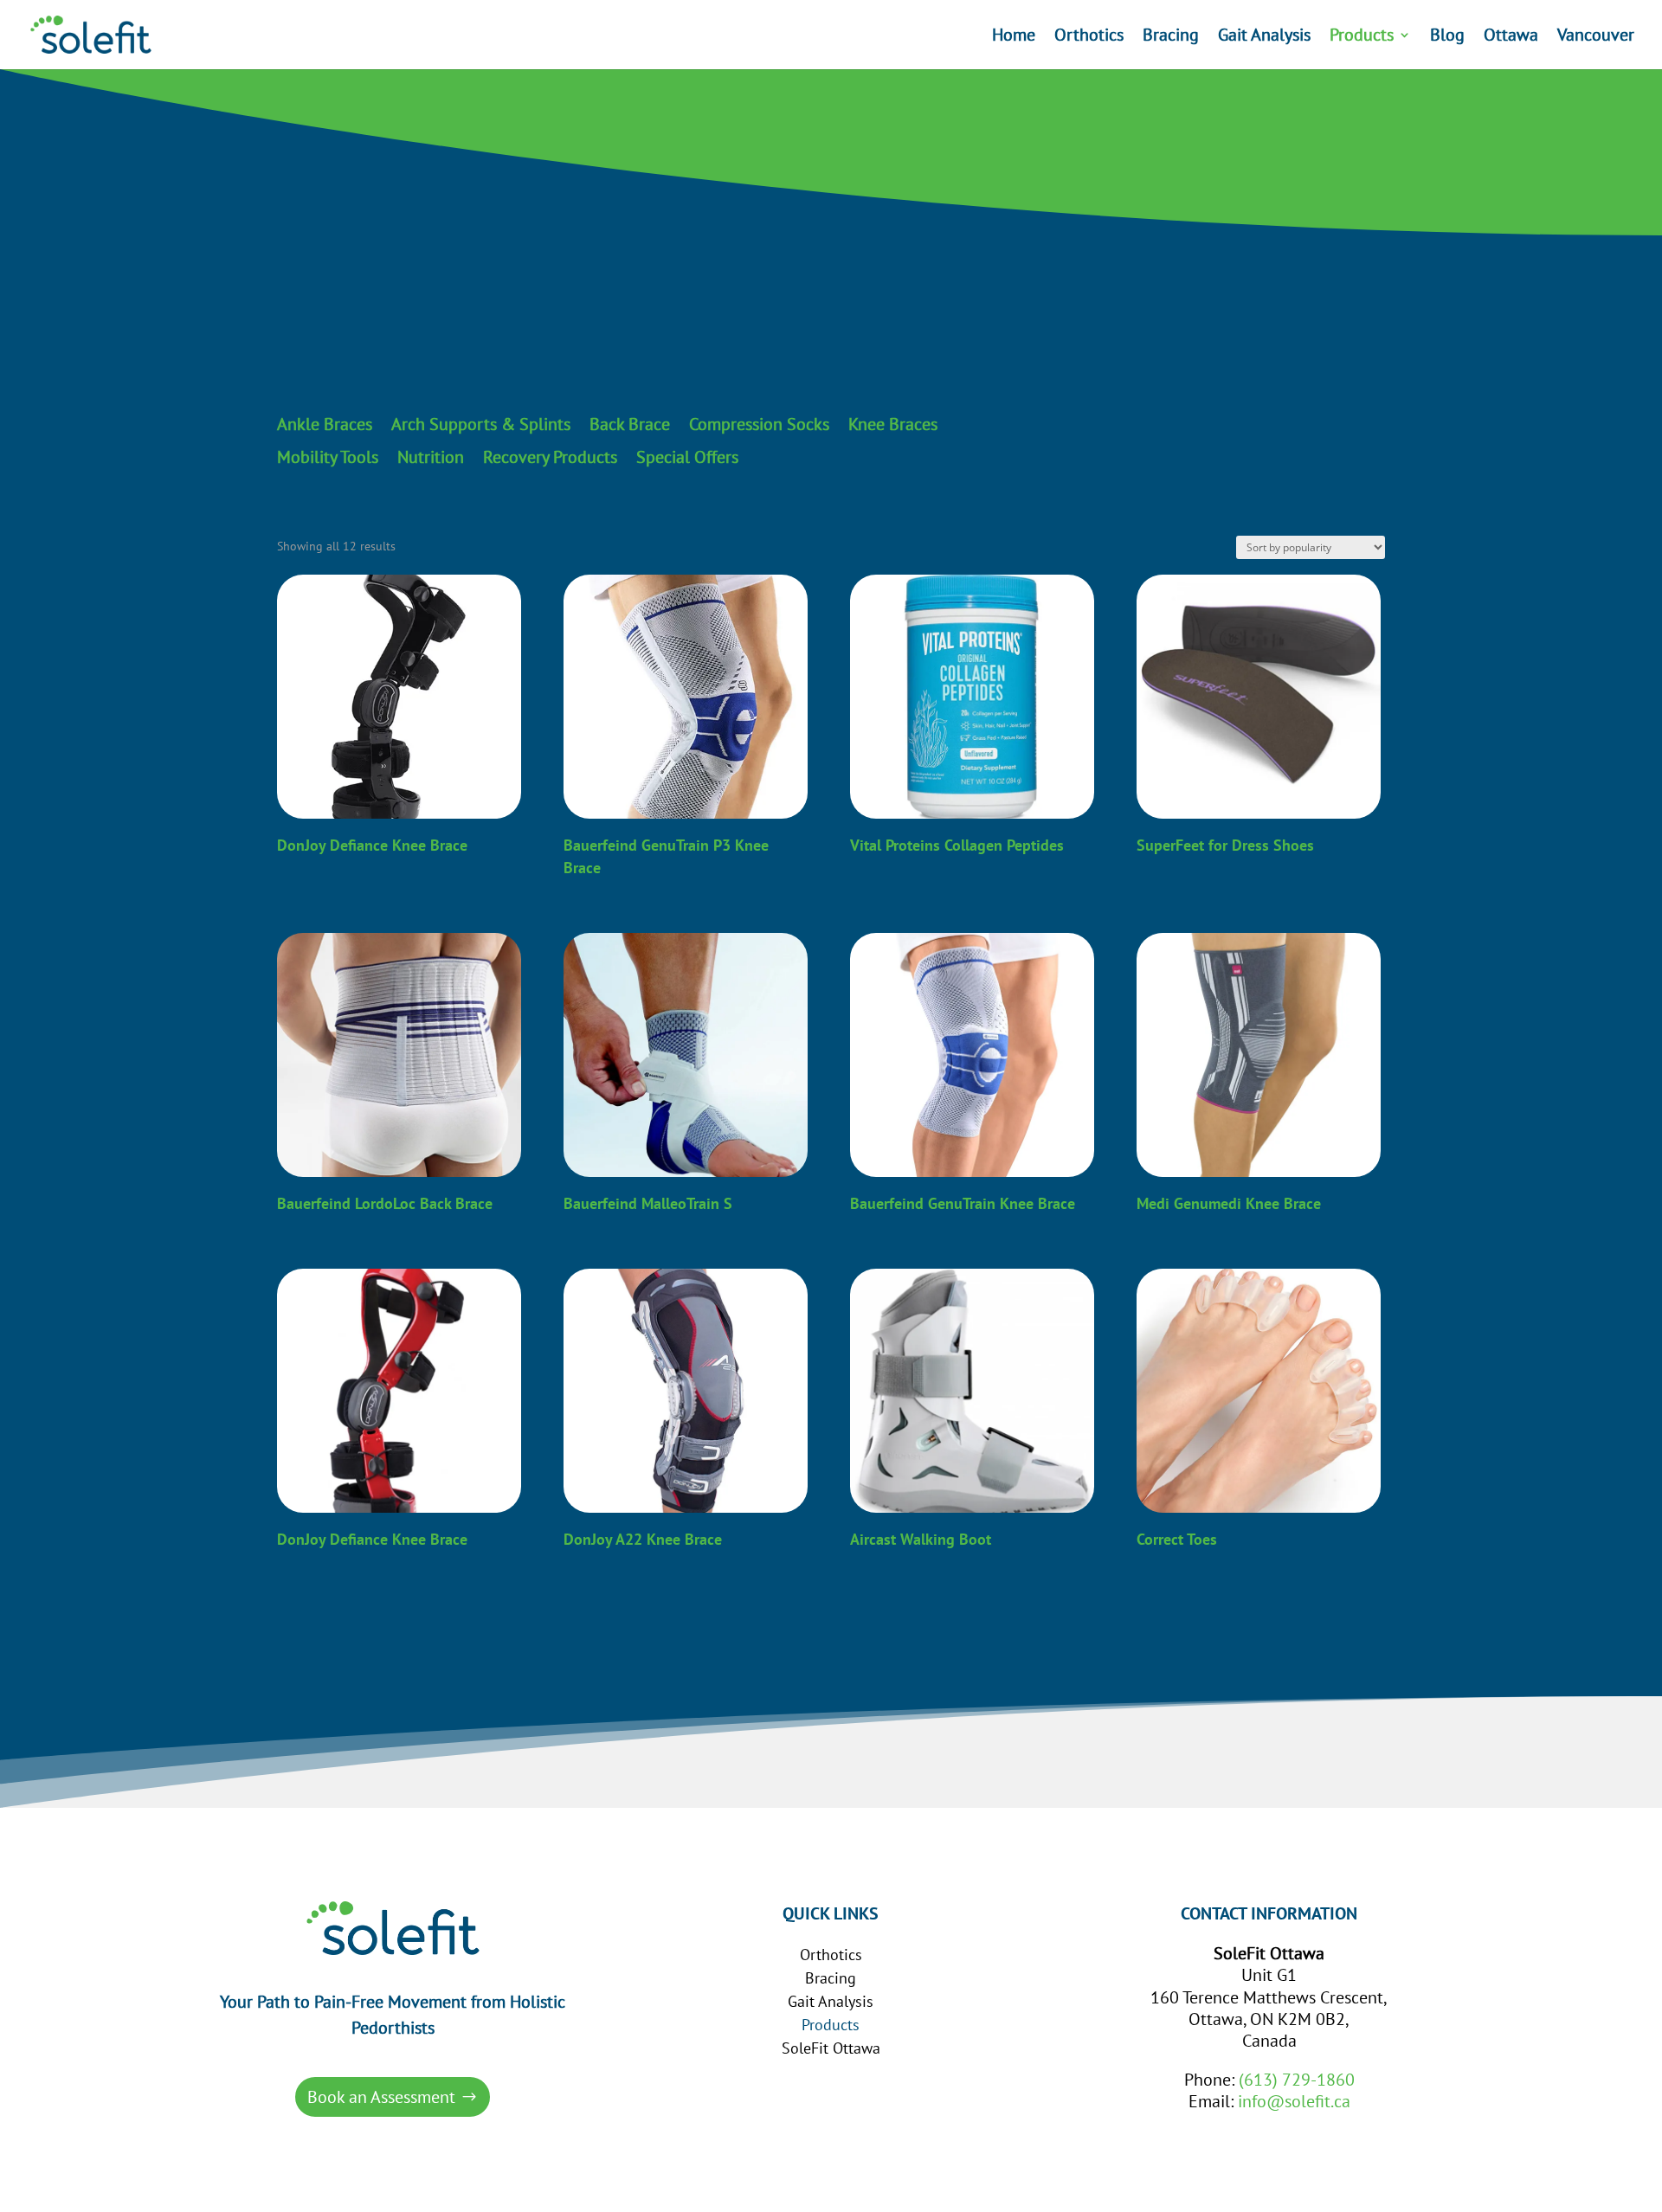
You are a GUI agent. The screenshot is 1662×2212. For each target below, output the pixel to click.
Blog (1447, 37)
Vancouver (1596, 37)
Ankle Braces (325, 425)
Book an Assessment (381, 2097)
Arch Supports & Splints (481, 425)
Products (1362, 37)
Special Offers (687, 458)
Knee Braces (893, 425)
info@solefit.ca (1294, 2101)
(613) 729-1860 (1297, 2080)
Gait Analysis (1264, 37)
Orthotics (1089, 37)
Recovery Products (550, 458)
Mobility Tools (328, 458)
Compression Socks (759, 425)
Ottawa (1511, 37)
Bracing (1171, 37)
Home (1014, 37)
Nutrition (431, 458)
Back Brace (630, 425)
